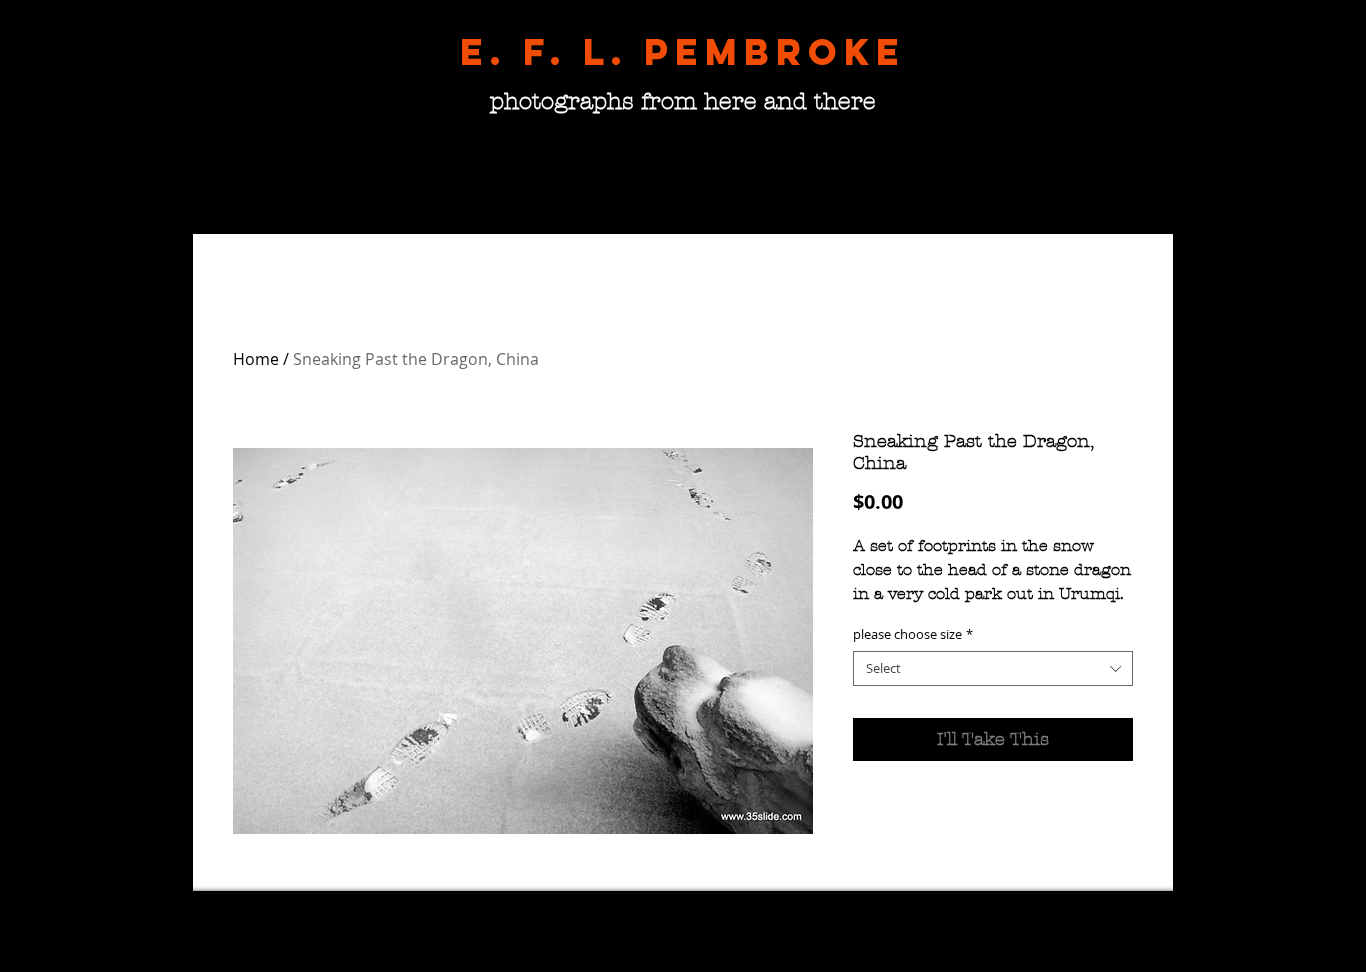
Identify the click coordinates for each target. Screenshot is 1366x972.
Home (256, 359)
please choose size (913, 634)
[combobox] (993, 668)
